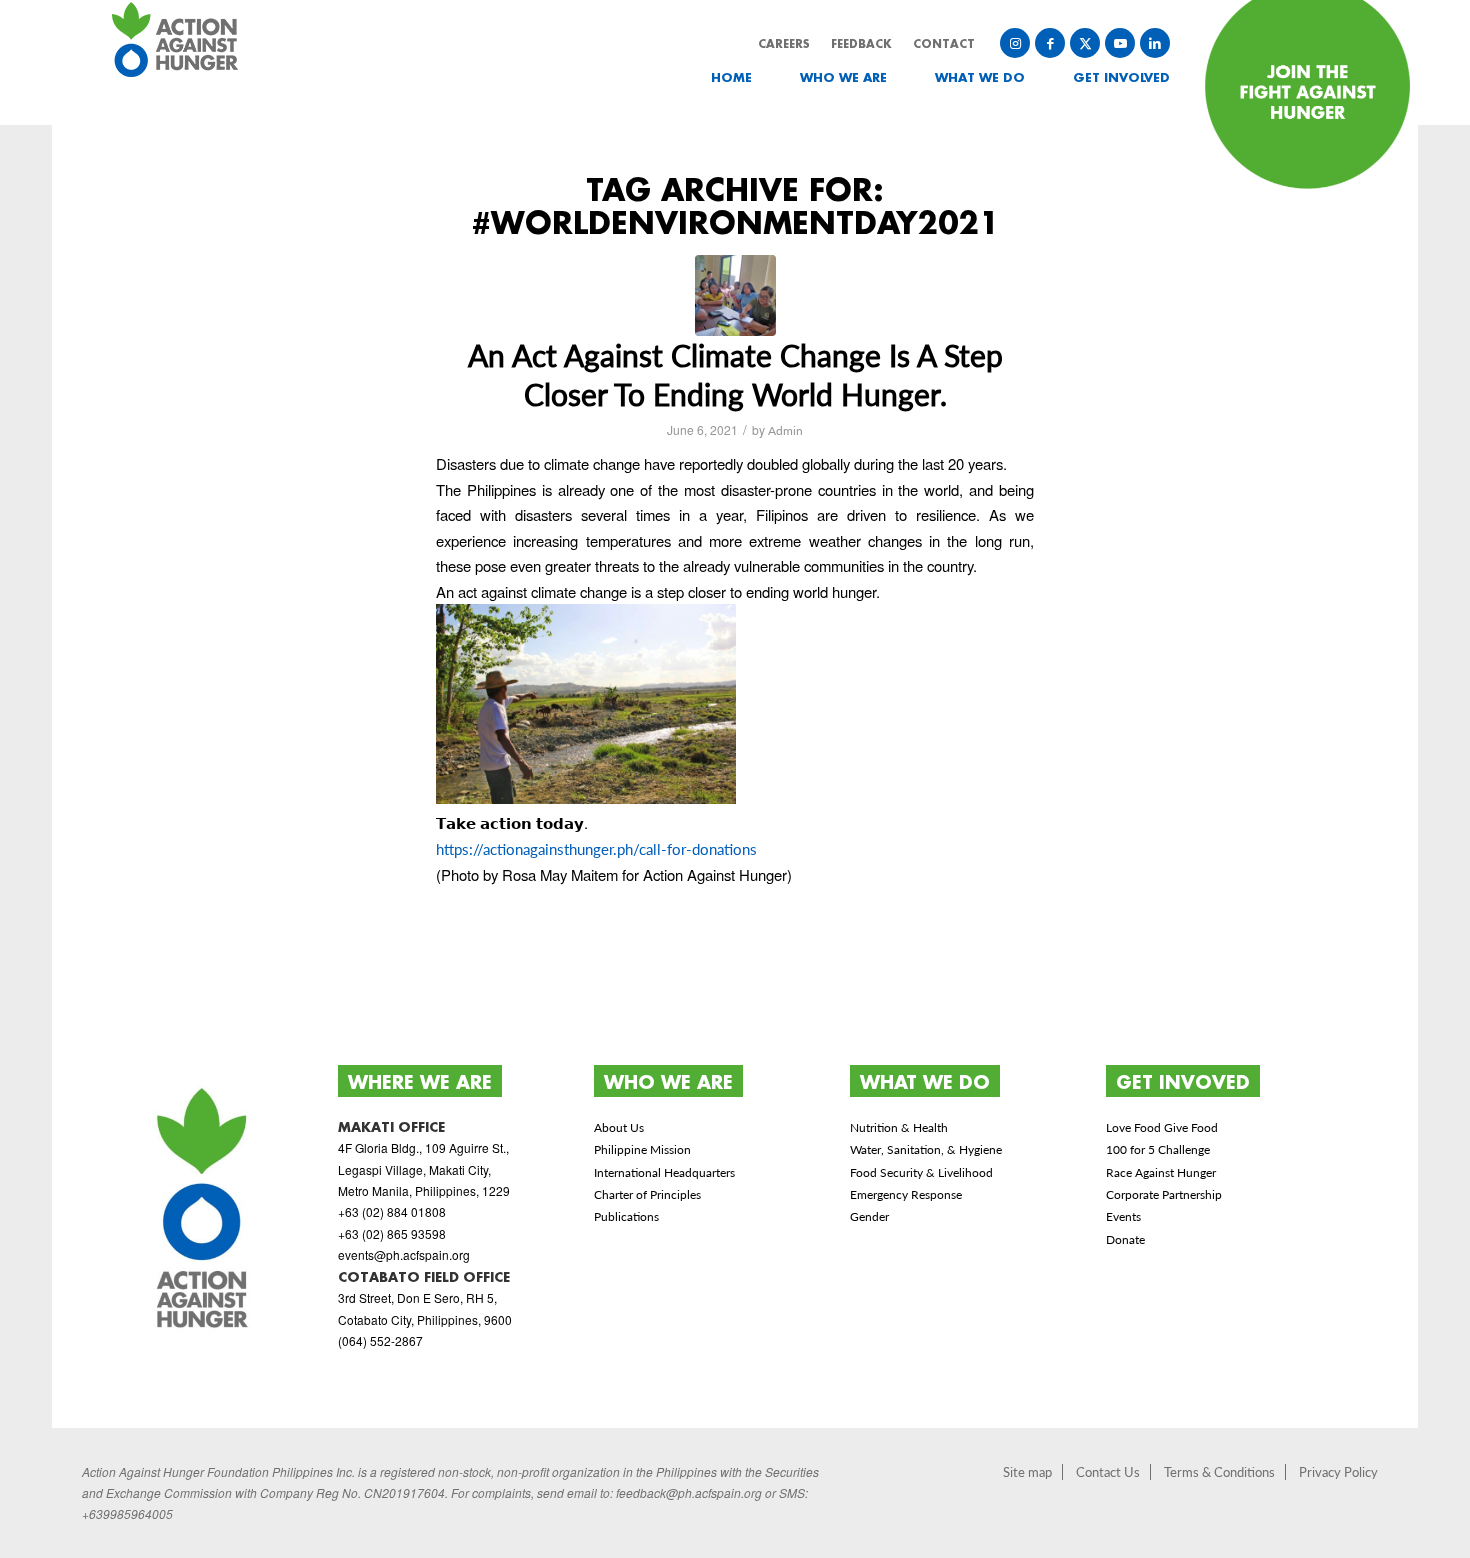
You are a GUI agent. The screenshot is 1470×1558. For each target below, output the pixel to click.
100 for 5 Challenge (1158, 1149)
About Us (619, 1127)
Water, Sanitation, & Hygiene (926, 1149)
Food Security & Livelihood (921, 1172)
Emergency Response (906, 1194)
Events (1123, 1216)
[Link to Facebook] (1050, 43)
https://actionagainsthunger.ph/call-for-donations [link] (596, 849)
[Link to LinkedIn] (1155, 43)
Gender (869, 1216)
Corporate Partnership (1164, 1194)
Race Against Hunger (1161, 1172)
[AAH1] (735, 295)
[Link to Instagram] (1015, 43)
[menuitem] (716, 77)
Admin (785, 430)
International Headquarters (664, 1172)
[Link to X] (1085, 43)
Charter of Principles (647, 1194)
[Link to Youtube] (1120, 43)
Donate (1125, 1239)
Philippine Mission (642, 1149)
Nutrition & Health (899, 1127)
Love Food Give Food (1162, 1127)
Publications (626, 1216)
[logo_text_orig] (178, 62)
